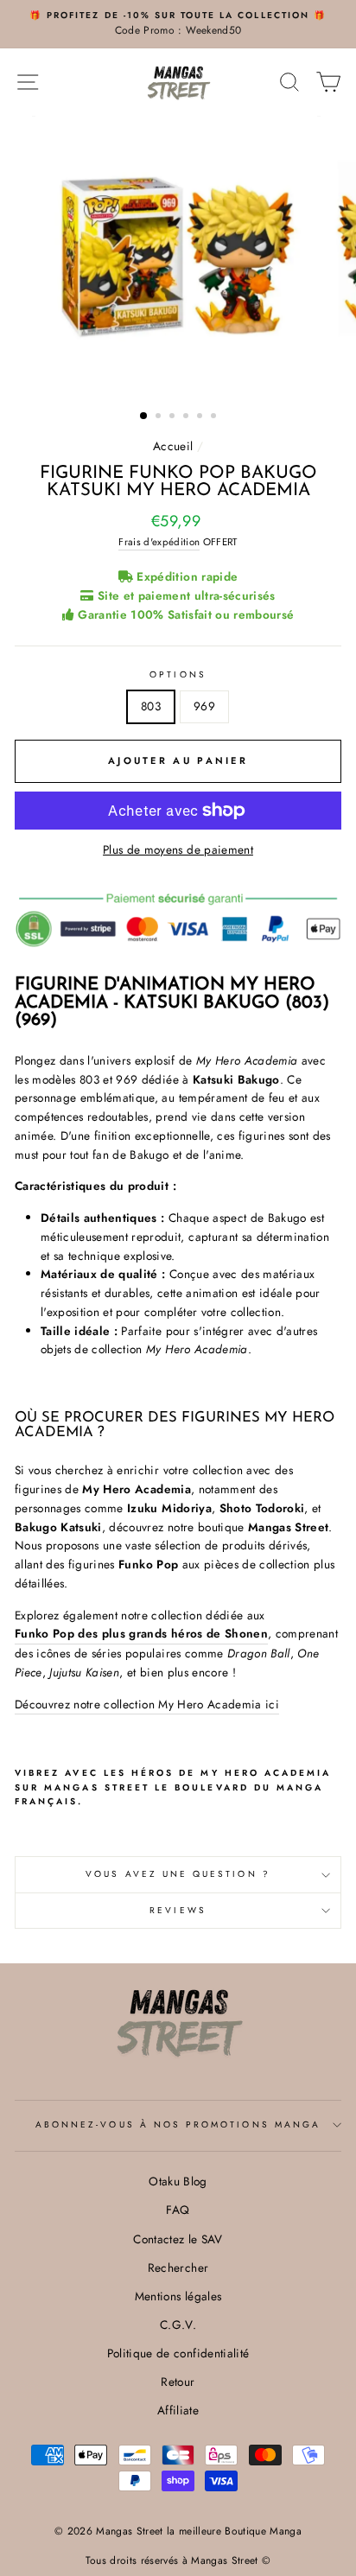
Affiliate (178, 2410)
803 (151, 706)
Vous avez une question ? (178, 1874)
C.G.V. (178, 2325)
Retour (178, 2382)
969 (204, 706)
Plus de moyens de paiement (178, 849)
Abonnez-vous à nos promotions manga (178, 2124)
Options (178, 674)
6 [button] (215, 417)
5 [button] (201, 417)
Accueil (173, 446)
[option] (178, 24)
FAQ (178, 2210)
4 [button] (188, 417)
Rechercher (178, 2268)
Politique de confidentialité (178, 2353)
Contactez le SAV (178, 2239)
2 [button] (160, 417)
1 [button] (144, 417)
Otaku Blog (178, 2181)
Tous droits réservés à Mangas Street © (178, 2560)
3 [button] (174, 417)
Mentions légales (178, 2296)
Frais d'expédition (159, 542)
